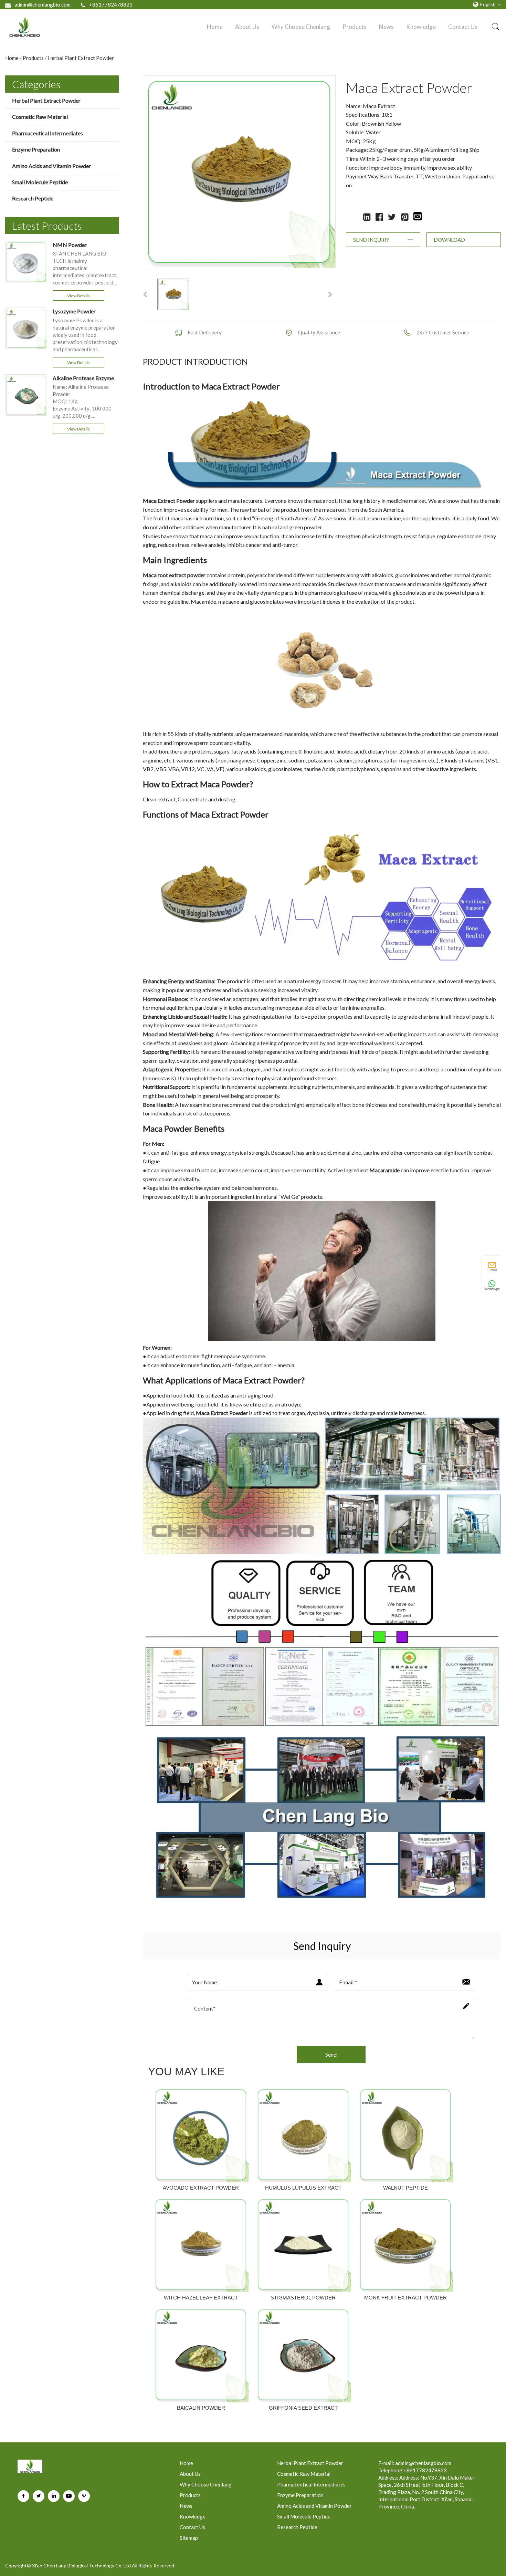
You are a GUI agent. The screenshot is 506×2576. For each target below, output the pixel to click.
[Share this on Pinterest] (405, 216)
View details (78, 296)
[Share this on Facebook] (379, 216)
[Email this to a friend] (418, 217)
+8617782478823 (111, 4)
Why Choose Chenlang (301, 27)
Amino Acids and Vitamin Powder (51, 166)
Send (331, 2054)
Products (355, 27)
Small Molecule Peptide (40, 182)
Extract (166, 501)
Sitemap (189, 2538)
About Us (247, 27)
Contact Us (463, 27)
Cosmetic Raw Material (40, 117)
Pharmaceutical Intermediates (48, 133)
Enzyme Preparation (36, 149)
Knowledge (421, 27)
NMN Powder (70, 245)
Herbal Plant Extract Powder (81, 58)
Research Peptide (33, 198)
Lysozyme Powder (74, 311)
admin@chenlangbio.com (43, 4)
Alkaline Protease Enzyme (83, 378)
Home (215, 27)
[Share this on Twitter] (392, 216)
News (386, 27)
